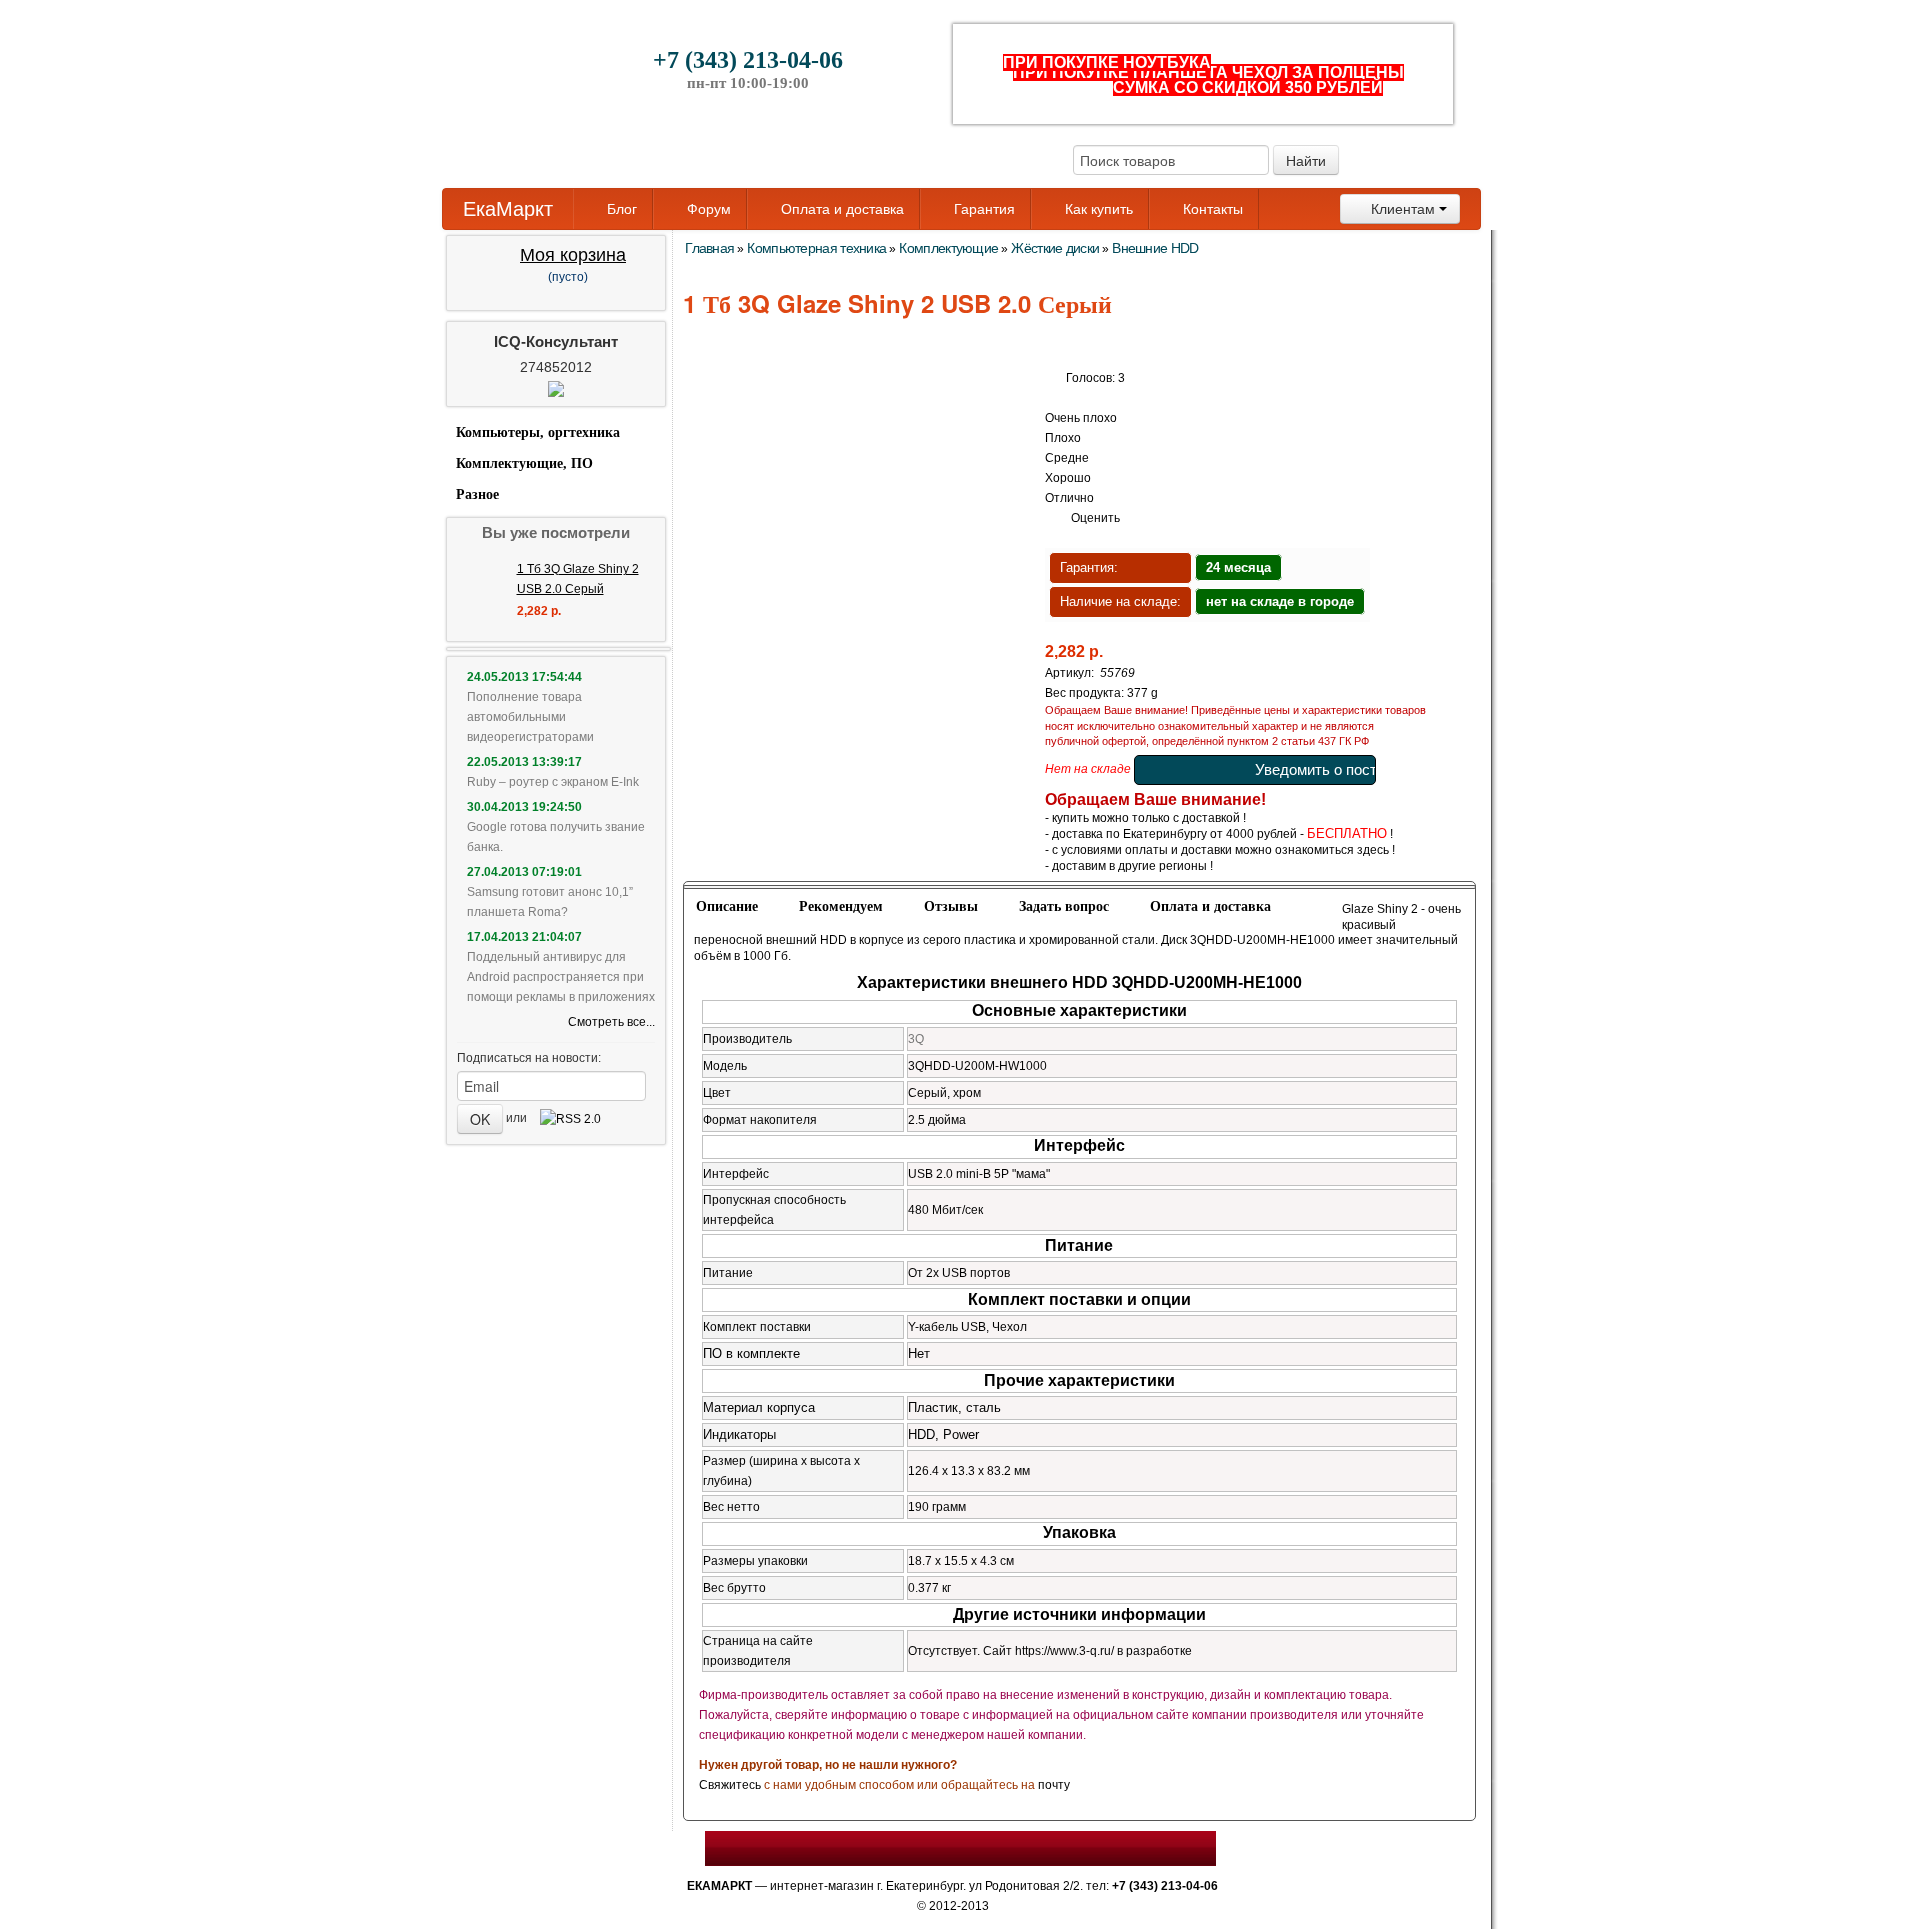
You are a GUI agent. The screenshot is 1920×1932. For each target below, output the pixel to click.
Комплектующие (948, 248)
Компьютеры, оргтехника (538, 432)
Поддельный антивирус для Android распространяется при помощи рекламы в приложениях (561, 977)
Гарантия (982, 209)
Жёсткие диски (1055, 248)
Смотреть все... (611, 1022)
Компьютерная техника (816, 248)
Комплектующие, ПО (524, 463)
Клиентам (1403, 209)
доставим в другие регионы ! (1132, 866)
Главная (709, 248)
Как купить (1097, 209)
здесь (1373, 850)
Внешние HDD (1155, 248)
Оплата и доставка (840, 209)
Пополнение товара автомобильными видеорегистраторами (530, 717)
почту (1054, 1785)
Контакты (1211, 209)
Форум (707, 209)
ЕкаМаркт (508, 209)
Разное (477, 494)
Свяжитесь (730, 1785)
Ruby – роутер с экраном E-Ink (553, 782)
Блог (620, 209)
